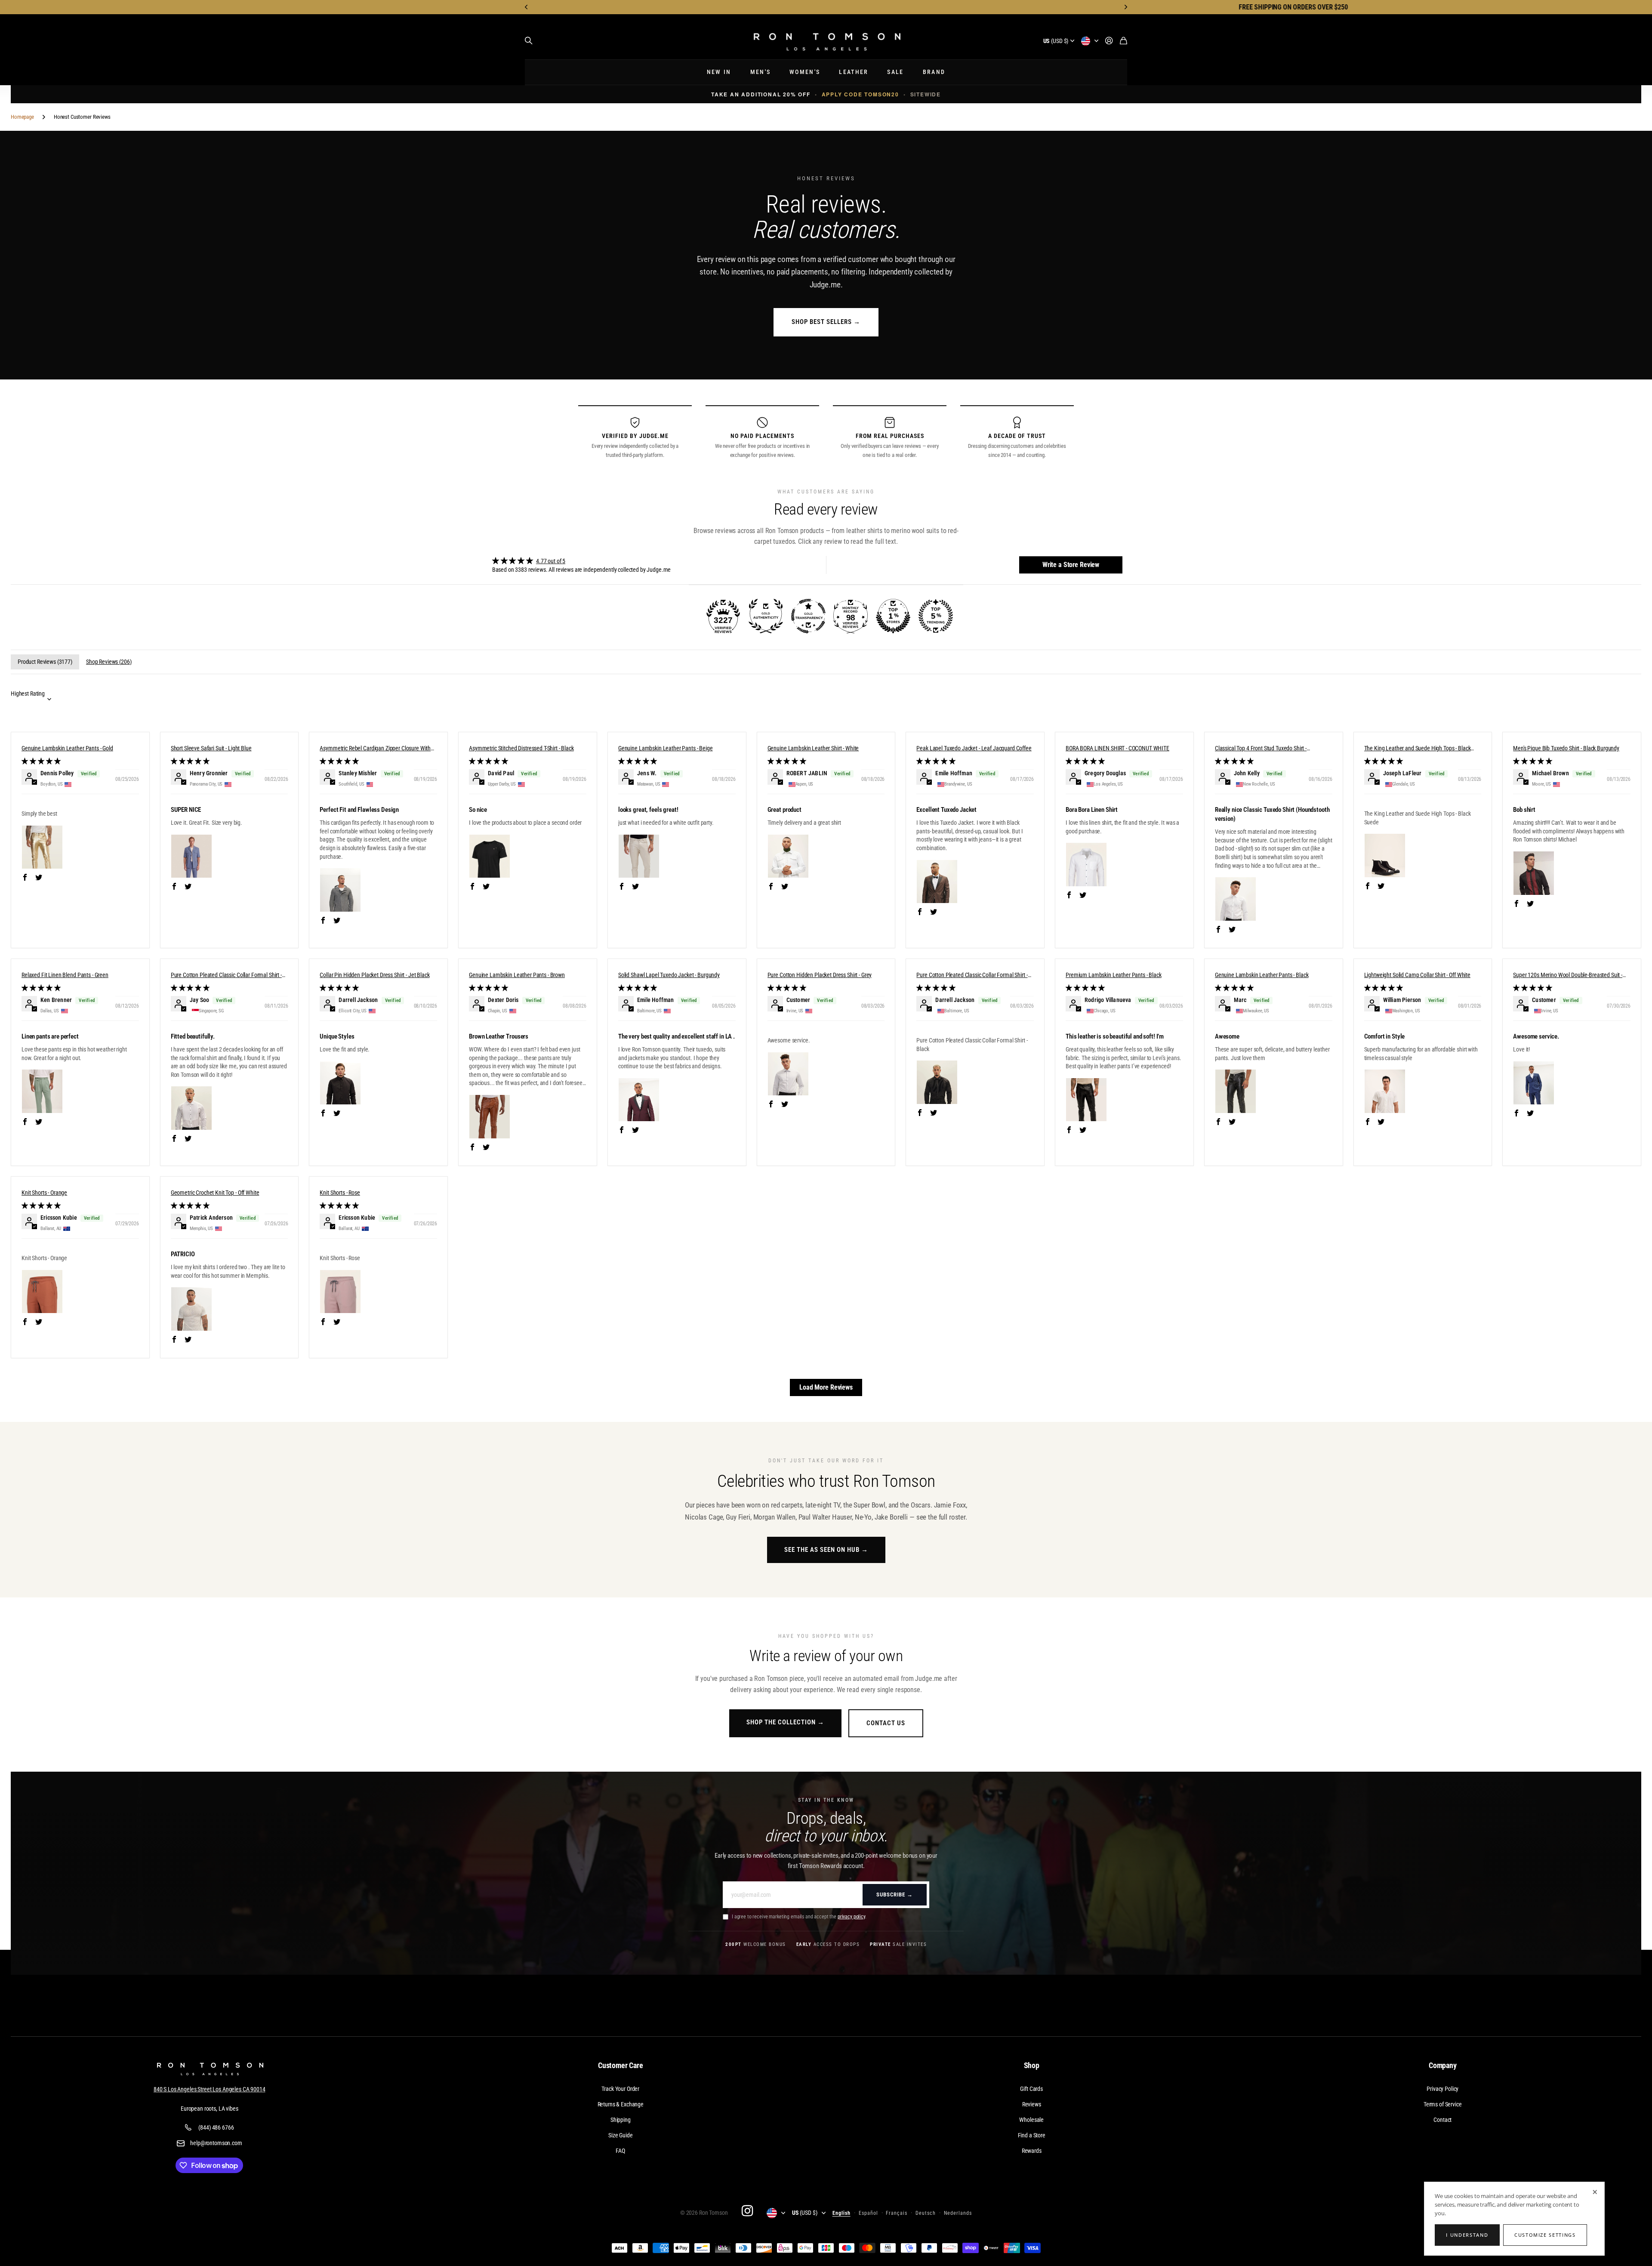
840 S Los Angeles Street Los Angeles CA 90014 (210, 2089)
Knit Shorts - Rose (340, 1193)
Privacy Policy (1442, 2089)
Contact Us (886, 1723)
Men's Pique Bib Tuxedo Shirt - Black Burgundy (1566, 748)
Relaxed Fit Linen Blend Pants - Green (65, 975)
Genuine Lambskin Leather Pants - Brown (517, 975)
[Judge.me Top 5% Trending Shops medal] (936, 616)
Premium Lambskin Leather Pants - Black (1114, 975)
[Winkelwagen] (1123, 41)
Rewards (1032, 2151)
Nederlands (958, 2213)
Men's (761, 72)
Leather (854, 72)
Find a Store (1032, 2135)
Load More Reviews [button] (826, 1387)
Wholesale (1031, 2120)
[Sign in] (1109, 41)
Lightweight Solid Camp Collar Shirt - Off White (1417, 975)
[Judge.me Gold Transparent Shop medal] (808, 616)
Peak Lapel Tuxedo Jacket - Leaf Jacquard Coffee (974, 748)
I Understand (1467, 2235)
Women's (805, 72)
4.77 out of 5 (551, 561)
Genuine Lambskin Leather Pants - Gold (67, 748)
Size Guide (621, 2135)
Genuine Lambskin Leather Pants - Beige (666, 748)
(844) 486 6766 (216, 2127)
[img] (582, 561)
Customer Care (621, 2065)
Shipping (621, 2120)
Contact (1442, 2120)
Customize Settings (1545, 2235)
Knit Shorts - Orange (44, 1193)
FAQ (620, 2151)
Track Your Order (620, 2089)
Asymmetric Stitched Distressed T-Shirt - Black (521, 748)
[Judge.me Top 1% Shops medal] (893, 616)
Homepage (22, 117)
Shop (1032, 2065)
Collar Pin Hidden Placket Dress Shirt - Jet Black (374, 975)
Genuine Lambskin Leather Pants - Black (1262, 975)
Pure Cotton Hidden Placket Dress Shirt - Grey (820, 975)
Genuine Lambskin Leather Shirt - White (813, 748)
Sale (895, 72)
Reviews (1032, 2104)
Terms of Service (1443, 2104)
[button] (527, 7)
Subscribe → (895, 1894)
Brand (934, 72)
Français (897, 2213)
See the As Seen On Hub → (826, 1550)
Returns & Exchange (621, 2104)
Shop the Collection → (785, 1722)
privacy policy (851, 1917)
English (841, 2213)
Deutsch (926, 2213)
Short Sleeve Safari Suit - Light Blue (211, 748)
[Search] (529, 41)
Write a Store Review (1071, 565)
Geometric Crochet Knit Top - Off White (215, 1193)
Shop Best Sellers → (826, 322)
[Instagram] (747, 2211)
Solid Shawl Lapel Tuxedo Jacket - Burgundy (669, 975)
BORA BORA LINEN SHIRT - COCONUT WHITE (1117, 748)
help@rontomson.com (216, 2143)
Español (868, 2213)
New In (719, 72)
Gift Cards (1031, 2089)
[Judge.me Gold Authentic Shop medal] (766, 616)
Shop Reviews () (109, 662)
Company (1443, 2065)
